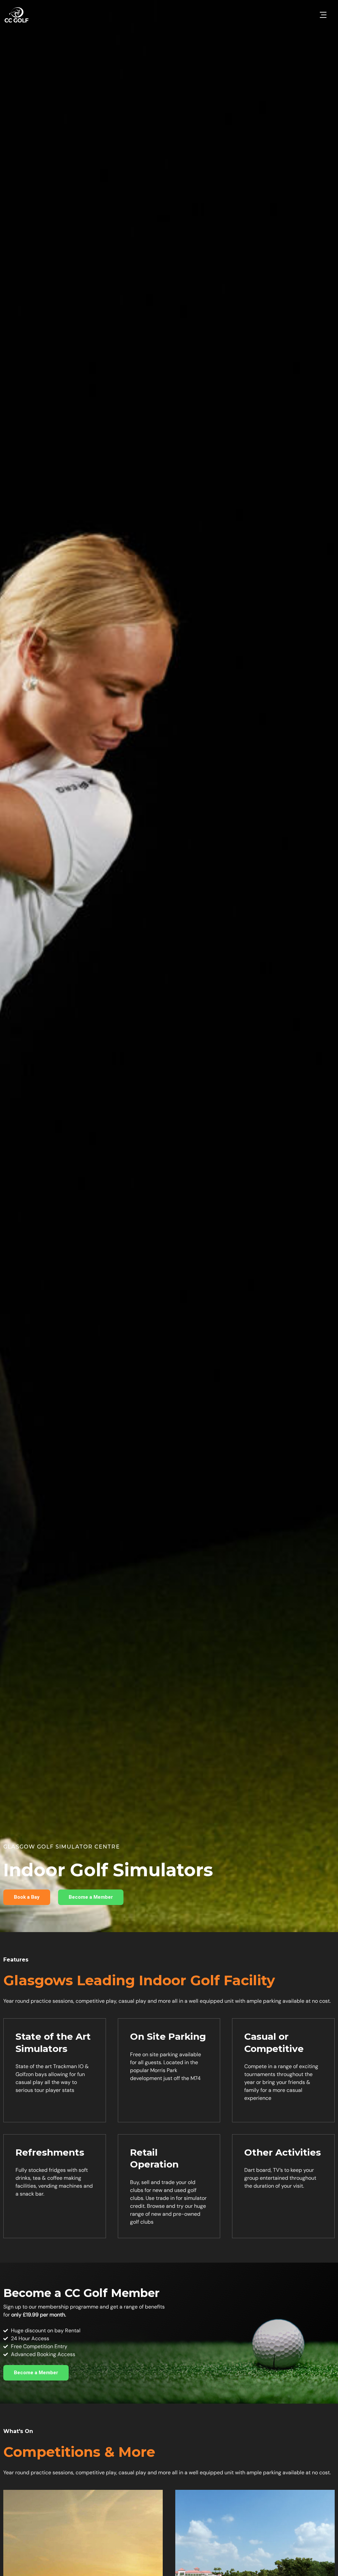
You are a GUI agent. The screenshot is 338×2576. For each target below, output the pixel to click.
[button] (323, 15)
